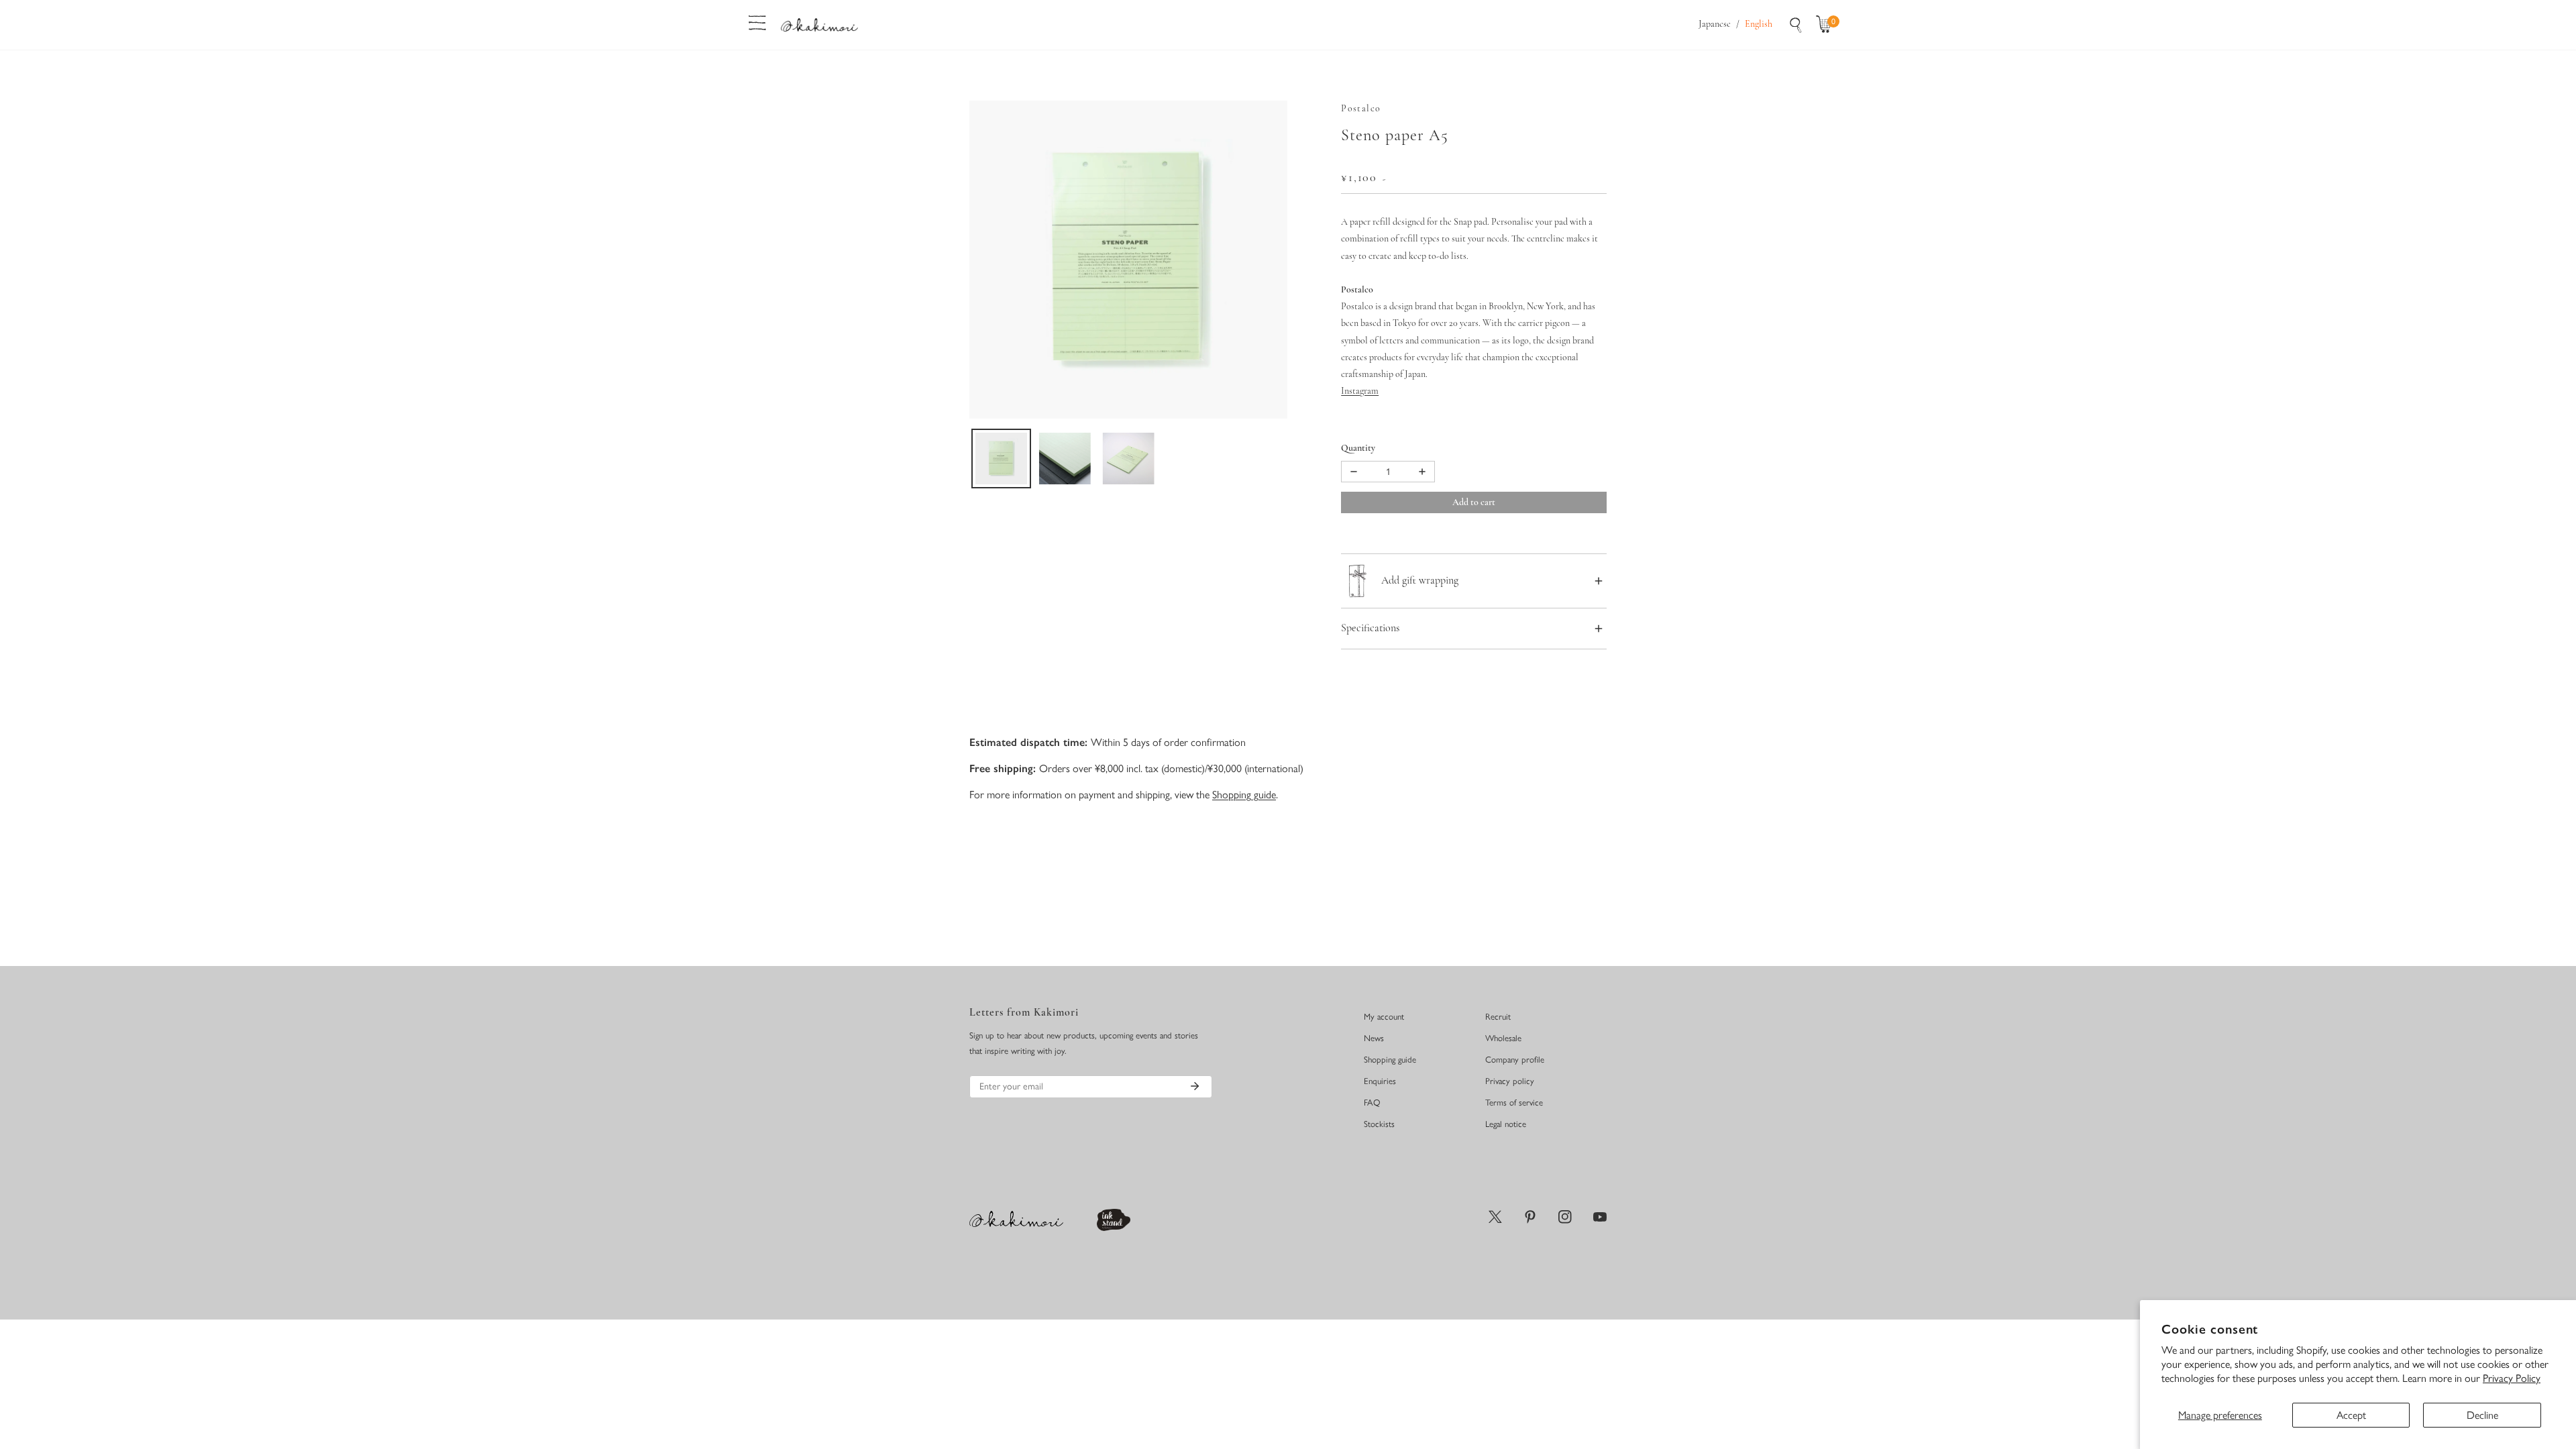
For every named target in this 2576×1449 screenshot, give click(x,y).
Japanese (1715, 24)
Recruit (1498, 1017)
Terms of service (1514, 1103)
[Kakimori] (819, 24)
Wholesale (1503, 1038)
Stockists (1379, 1124)
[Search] (1796, 25)
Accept (2351, 1415)
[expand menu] (757, 21)
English (1759, 24)
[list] (1128, 260)
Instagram (1360, 391)
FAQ (1372, 1103)
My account (1384, 1017)
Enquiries (1380, 1081)
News (1374, 1038)
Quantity (1358, 448)
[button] (1827, 25)
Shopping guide (1244, 795)
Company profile (1515, 1060)
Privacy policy (1510, 1081)
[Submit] (1195, 1086)
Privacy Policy (2512, 1378)
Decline (2482, 1415)
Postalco (1361, 109)
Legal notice (1506, 1124)
